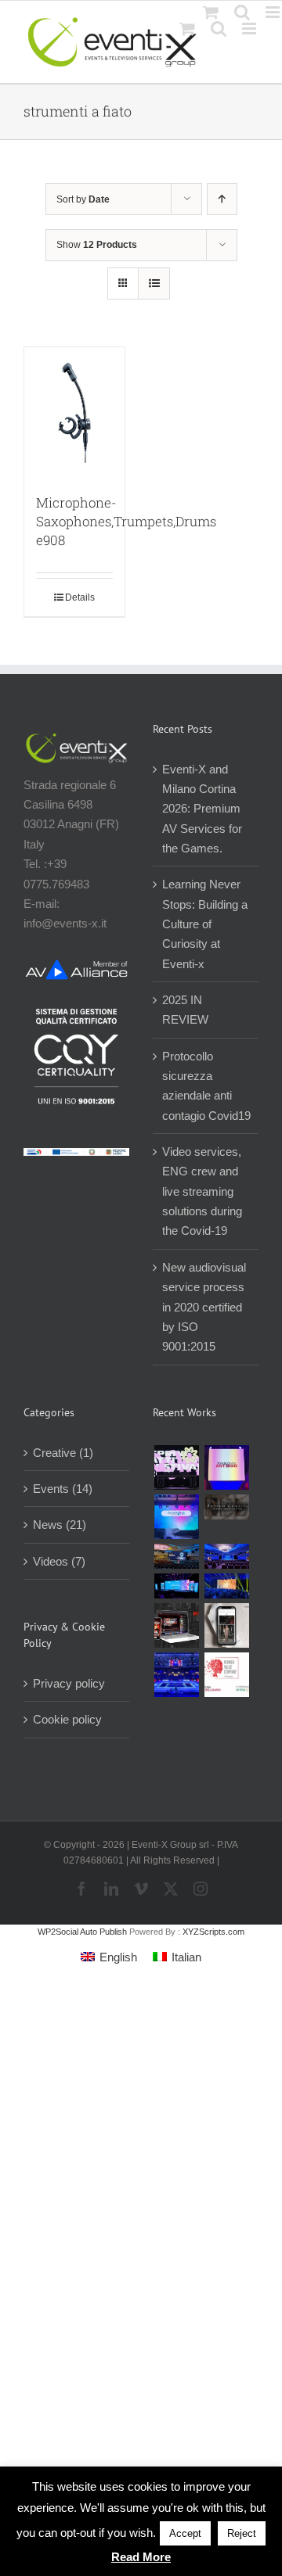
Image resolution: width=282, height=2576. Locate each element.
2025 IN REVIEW (185, 1010)
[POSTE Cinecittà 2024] (226, 1586)
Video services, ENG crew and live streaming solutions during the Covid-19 (202, 1191)
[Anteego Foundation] (226, 1467)
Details (80, 597)
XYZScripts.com (213, 1932)
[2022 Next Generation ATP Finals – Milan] (176, 1675)
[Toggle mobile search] (219, 29)
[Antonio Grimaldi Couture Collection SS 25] (226, 1507)
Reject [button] (242, 2533)
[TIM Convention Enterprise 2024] (176, 1586)
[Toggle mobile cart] (187, 29)
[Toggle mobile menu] (250, 29)
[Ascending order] (222, 199)
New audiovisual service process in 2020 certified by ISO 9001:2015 (204, 1307)
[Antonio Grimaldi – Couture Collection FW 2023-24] (226, 1625)
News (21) (60, 1525)
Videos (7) (59, 1561)
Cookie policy (67, 1719)
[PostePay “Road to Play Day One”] (176, 1556)
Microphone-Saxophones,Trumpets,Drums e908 (126, 521)
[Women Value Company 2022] (226, 1675)
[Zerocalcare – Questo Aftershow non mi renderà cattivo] (176, 1625)
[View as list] (154, 283)
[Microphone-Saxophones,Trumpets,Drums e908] (74, 412)
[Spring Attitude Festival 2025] (176, 1467)
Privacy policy (69, 1683)
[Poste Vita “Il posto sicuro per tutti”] (226, 1556)
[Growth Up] (176, 1517)
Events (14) (63, 1489)
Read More (141, 2557)
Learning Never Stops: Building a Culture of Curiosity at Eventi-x (205, 924)
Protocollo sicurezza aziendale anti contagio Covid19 (206, 1086)
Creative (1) (63, 1453)
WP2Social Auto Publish (82, 1932)
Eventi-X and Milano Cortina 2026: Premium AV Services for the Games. (202, 809)
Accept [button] (185, 2533)
